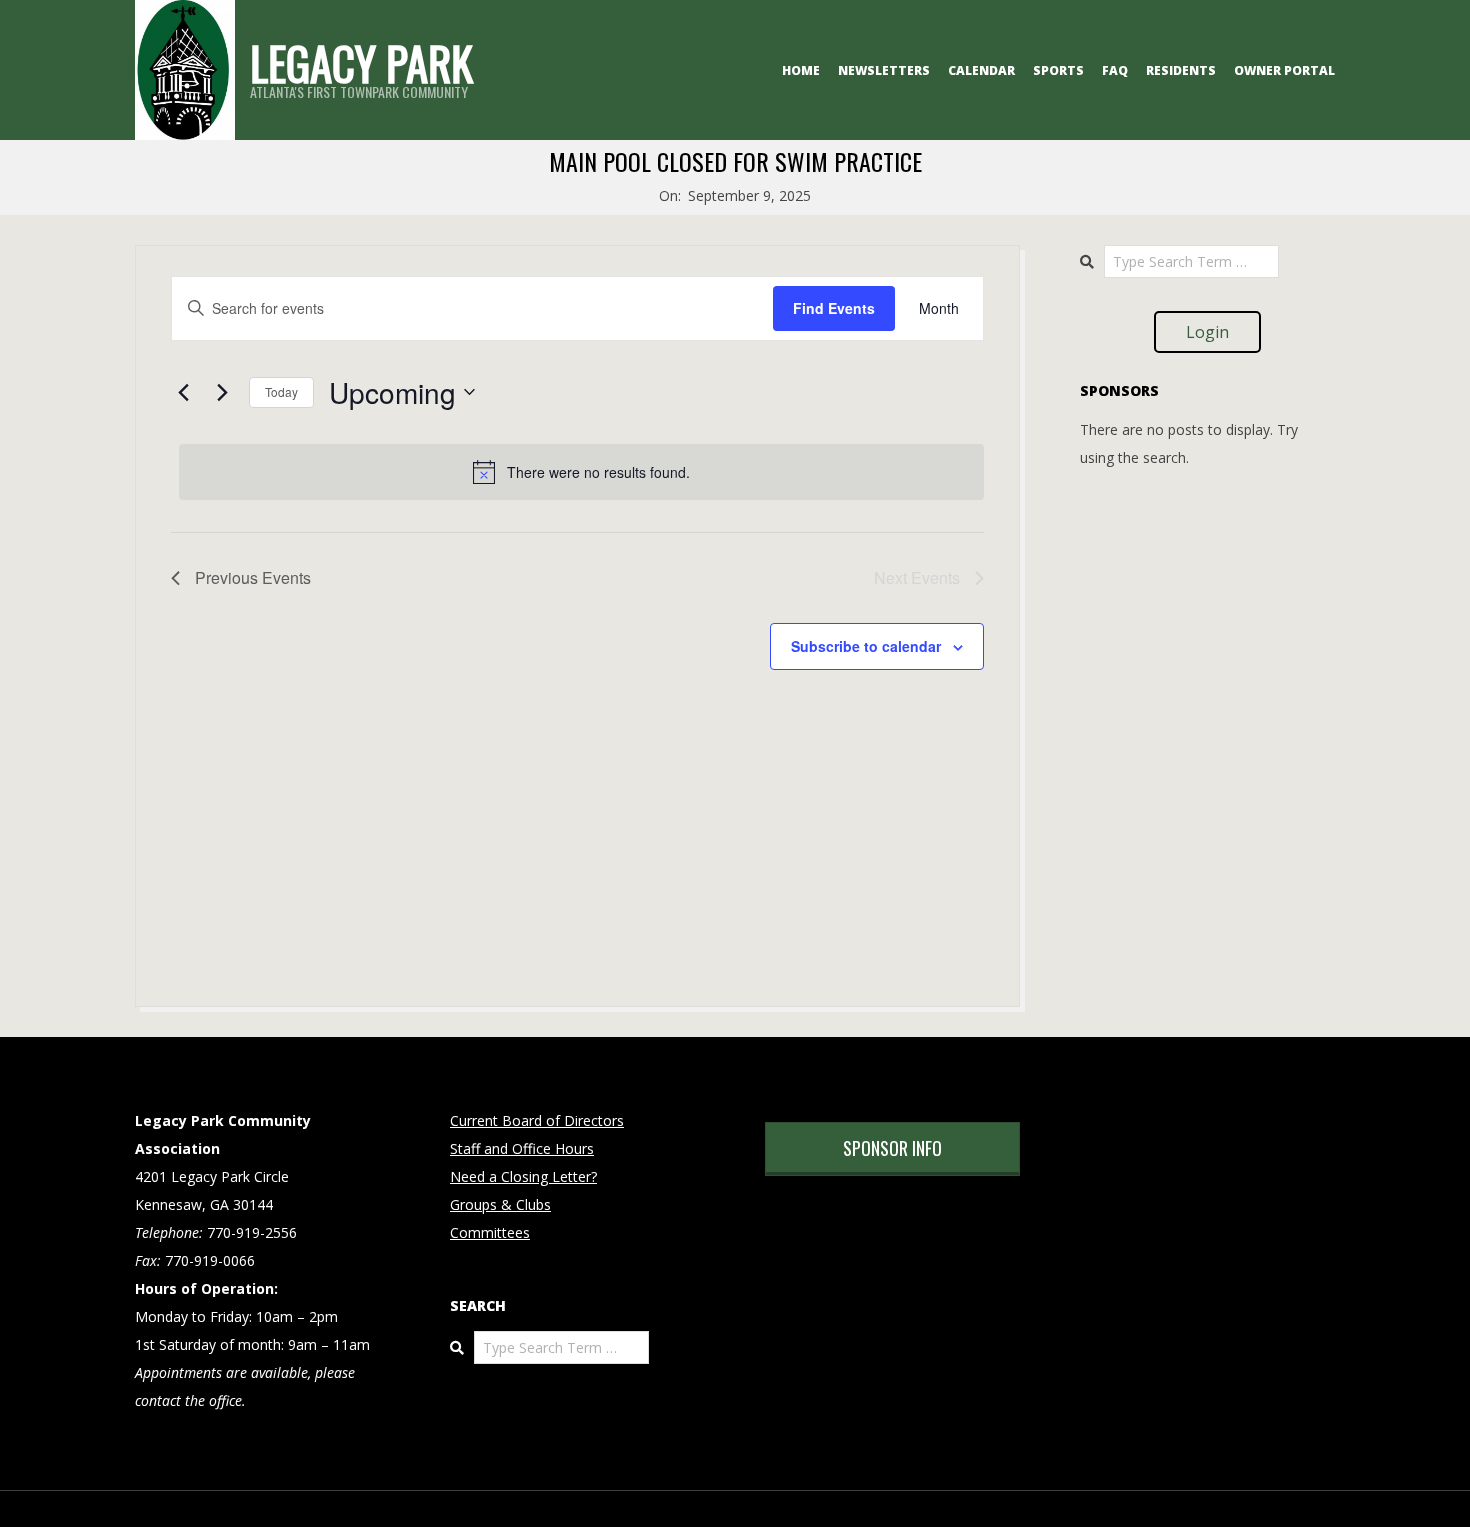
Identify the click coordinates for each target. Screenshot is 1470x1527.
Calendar (981, 70)
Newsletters (884, 70)
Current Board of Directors (537, 1120)
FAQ (1115, 70)
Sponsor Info (892, 1148)
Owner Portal (1284, 70)
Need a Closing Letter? (523, 1176)
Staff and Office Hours (522, 1148)
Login (1207, 332)
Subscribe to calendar (866, 646)
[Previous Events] (183, 392)
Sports (1058, 70)
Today (281, 391)
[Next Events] (222, 392)
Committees (490, 1232)
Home (801, 70)
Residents (1181, 70)
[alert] (581, 472)
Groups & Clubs (500, 1204)
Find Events (834, 308)
